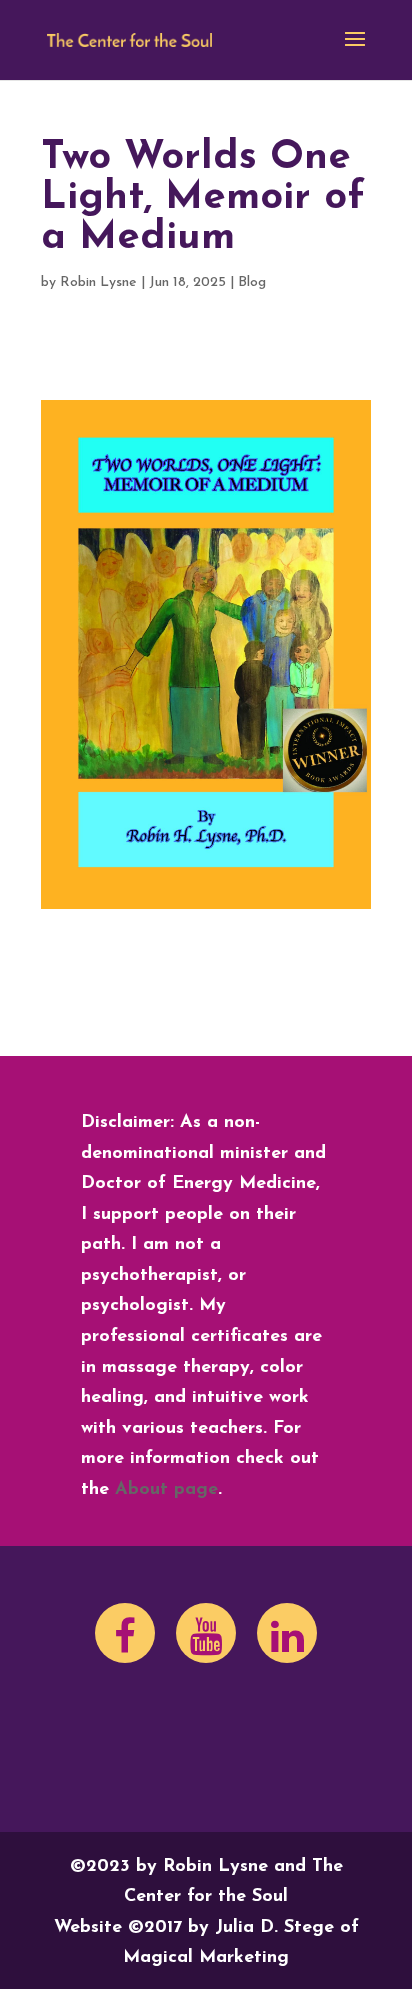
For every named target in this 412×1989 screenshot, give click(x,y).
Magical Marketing (206, 1958)
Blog (252, 282)
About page (166, 1490)
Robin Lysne (98, 282)
